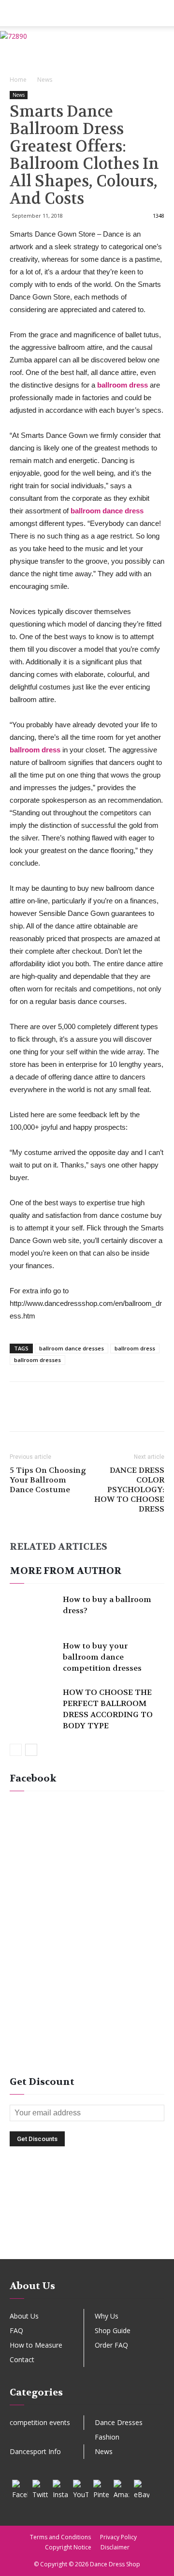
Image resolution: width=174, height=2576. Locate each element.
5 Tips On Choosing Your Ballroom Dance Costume (48, 1480)
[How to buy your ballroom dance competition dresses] (34, 1657)
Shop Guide (113, 2330)
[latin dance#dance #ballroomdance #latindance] (87, 2198)
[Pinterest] (101, 2487)
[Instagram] (60, 2487)
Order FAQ (111, 2345)
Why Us (107, 2316)
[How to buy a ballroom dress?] (34, 1610)
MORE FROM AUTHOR (65, 1571)
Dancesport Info (35, 2451)
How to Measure (36, 2345)
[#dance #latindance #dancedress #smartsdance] (87, 2228)
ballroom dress (135, 1348)
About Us (24, 2316)
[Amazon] (121, 2487)
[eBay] (142, 2487)
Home (18, 80)
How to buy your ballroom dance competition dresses (102, 1657)
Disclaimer (115, 2547)
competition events (40, 2422)
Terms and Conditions (60, 2537)
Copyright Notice (68, 2547)
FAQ (16, 2330)
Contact (22, 2359)
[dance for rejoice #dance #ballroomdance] (87, 2213)
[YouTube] (81, 2487)
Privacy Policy (118, 2537)
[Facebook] (20, 2487)
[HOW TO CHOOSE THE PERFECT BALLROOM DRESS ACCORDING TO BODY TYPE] (34, 1703)
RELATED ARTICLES (58, 1547)
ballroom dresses (37, 1360)
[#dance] (87, 2243)
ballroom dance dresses (72, 1348)
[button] (160, 13)
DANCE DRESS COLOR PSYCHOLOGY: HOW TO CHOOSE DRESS (129, 1490)
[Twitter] (40, 2487)
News (45, 80)
